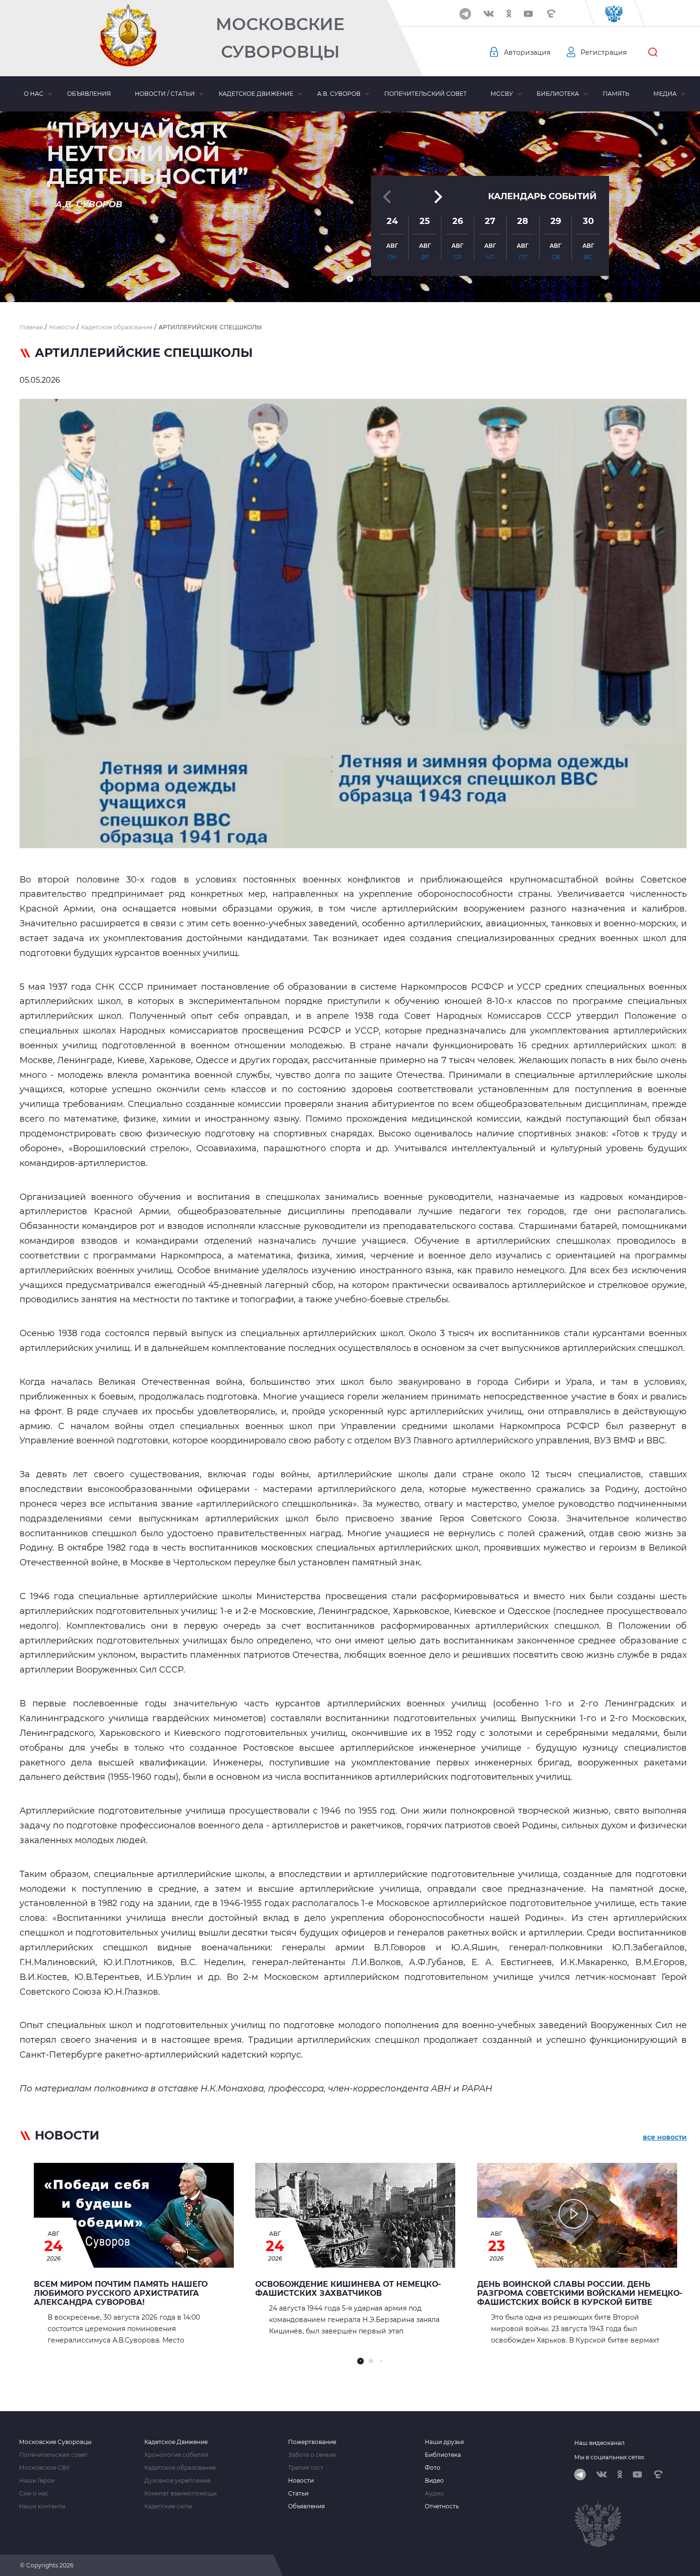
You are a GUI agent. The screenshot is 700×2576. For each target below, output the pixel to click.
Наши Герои (37, 2481)
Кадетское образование (180, 2468)
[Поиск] (653, 52)
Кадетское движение (256, 94)
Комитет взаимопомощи (180, 2494)
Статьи (298, 2494)
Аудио (434, 2494)
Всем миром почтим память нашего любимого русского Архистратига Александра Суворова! (121, 2293)
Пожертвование (312, 2442)
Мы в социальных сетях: (610, 2457)
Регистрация (604, 52)
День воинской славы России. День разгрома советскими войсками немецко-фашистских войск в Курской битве (580, 2293)
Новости (301, 2481)
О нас (34, 94)
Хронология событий (176, 2455)
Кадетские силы (168, 2506)
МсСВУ (502, 94)
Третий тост (306, 2468)
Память (616, 94)
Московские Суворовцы (280, 38)
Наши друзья (444, 2442)
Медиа (665, 94)
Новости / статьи (165, 94)
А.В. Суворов (339, 94)
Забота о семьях (312, 2455)
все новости (665, 2137)
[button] (350, 279)
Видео (434, 2481)
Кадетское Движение (176, 2442)
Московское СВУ (45, 2468)
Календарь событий (542, 196)
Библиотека (558, 94)
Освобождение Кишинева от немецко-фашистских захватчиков (348, 2289)
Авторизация (527, 52)
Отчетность (442, 2506)
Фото (433, 2468)
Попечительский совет (425, 94)
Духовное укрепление (177, 2481)
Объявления (89, 94)
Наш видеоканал (600, 2443)
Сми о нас (34, 2494)
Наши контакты (42, 2506)
